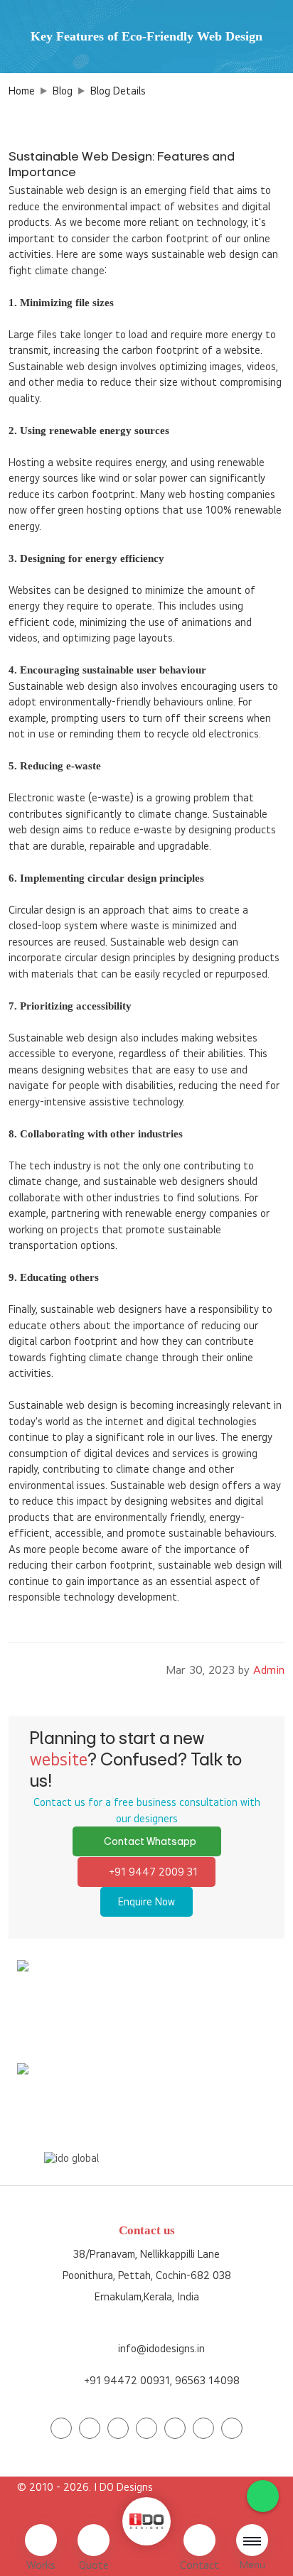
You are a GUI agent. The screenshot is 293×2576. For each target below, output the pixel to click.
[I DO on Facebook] (61, 2428)
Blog (63, 91)
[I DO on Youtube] (146, 2428)
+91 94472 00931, (128, 2380)
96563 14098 (187, 2012)
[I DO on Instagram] (118, 2428)
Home (22, 91)
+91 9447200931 (94, 2012)
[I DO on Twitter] (90, 2428)
